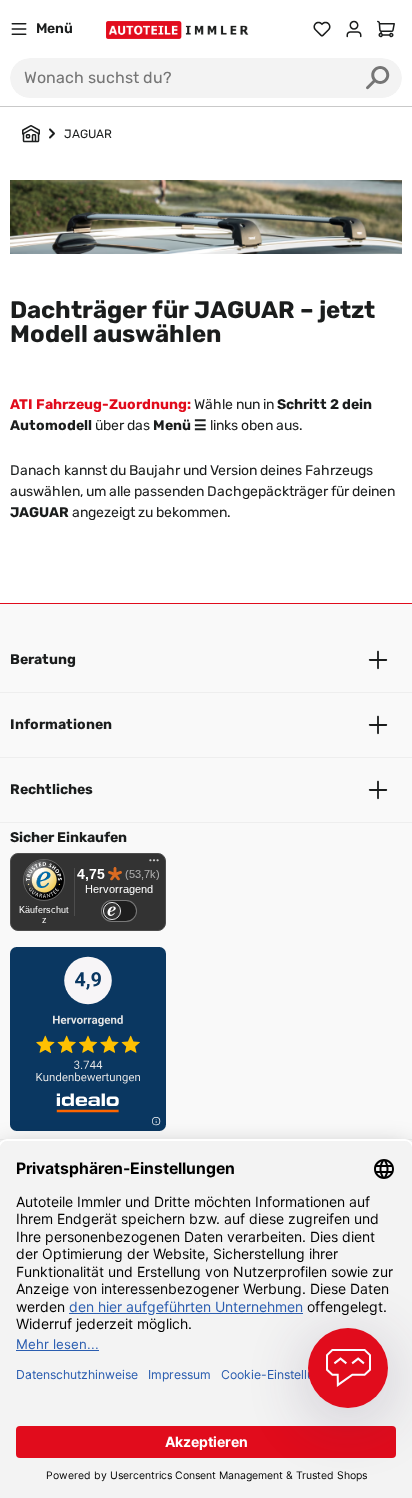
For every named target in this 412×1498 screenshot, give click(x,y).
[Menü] (154, 865)
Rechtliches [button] (51, 789)
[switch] (119, 911)
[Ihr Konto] (354, 29)
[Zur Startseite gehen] (179, 29)
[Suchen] (378, 78)
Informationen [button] (61, 724)
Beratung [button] (43, 659)
